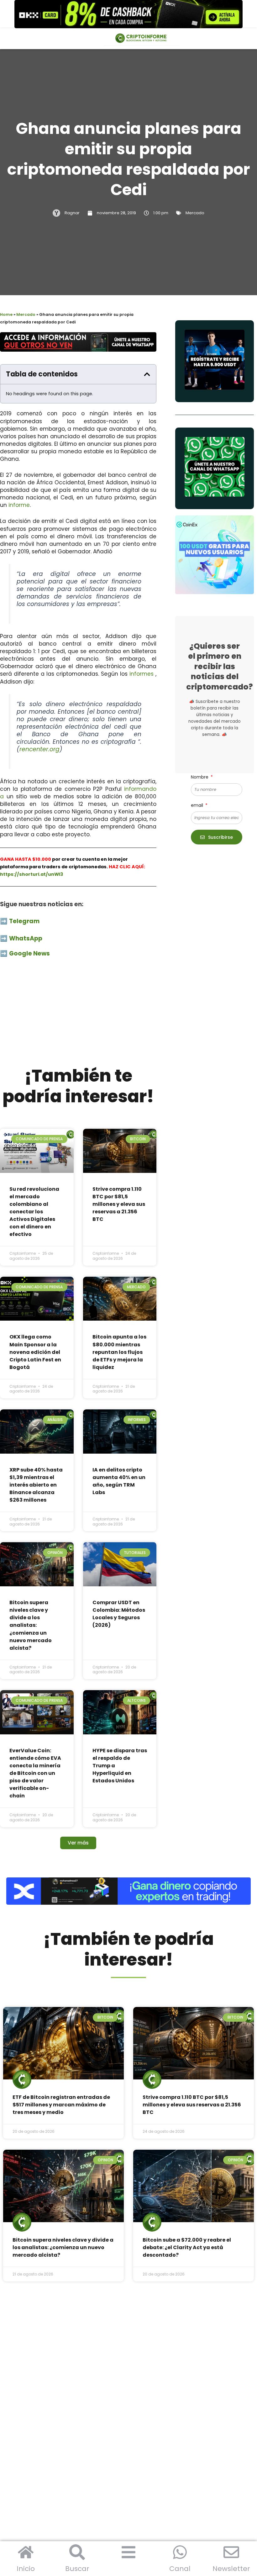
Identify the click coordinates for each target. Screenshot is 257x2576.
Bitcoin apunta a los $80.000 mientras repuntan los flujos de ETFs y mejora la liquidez (119, 1352)
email (198, 805)
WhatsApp (26, 938)
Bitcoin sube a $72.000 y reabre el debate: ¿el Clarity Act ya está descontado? (187, 2247)
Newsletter (231, 2569)
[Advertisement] (78, 1015)
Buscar (77, 2569)
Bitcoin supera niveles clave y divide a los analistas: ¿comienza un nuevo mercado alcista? (31, 1625)
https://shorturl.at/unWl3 (32, 874)
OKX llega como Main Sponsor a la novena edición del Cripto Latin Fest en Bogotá (35, 1352)
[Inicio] (26, 2552)
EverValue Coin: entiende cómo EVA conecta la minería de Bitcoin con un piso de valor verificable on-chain (35, 1773)
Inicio (26, 2569)
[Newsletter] (231, 2552)
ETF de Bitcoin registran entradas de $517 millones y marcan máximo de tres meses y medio (61, 2105)
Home (6, 314)
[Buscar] (77, 2552)
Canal (180, 2569)
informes (142, 674)
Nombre (200, 777)
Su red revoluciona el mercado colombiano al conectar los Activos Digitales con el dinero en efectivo (34, 1212)
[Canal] (180, 2552)
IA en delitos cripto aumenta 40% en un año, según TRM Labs (119, 1481)
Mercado (195, 213)
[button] (147, 374)
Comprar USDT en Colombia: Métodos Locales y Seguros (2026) (119, 1614)
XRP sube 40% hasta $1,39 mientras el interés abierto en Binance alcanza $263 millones (36, 1485)
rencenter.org (39, 749)
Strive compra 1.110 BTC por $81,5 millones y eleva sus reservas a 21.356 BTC (119, 1204)
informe (19, 505)
